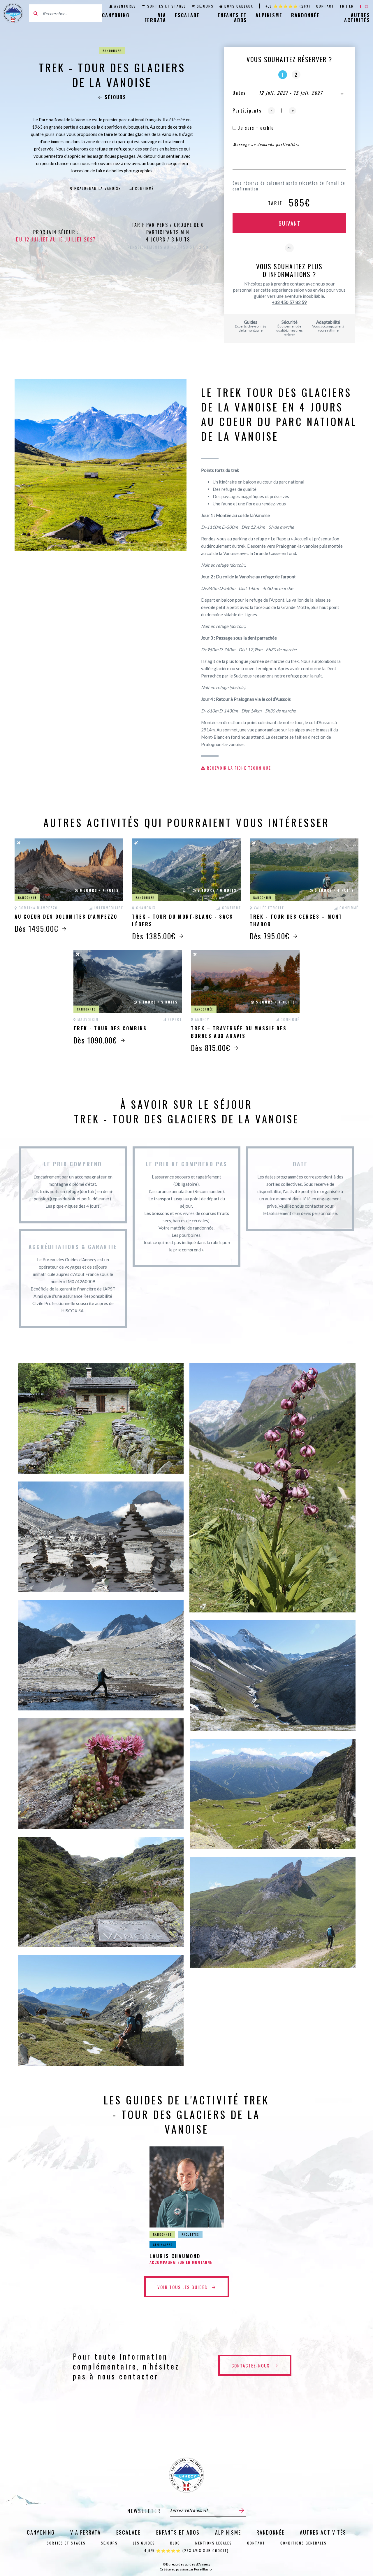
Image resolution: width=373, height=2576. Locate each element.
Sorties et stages (167, 6)
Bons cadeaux (239, 6)
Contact (325, 6)
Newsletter (144, 2511)
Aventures (125, 6)
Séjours (205, 6)
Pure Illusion (204, 2569)
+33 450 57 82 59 (289, 302)
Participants (247, 111)
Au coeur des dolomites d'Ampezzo (66, 917)
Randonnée (305, 15)
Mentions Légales (214, 2543)
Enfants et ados (232, 18)
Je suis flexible (255, 128)
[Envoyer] (242, 2510)
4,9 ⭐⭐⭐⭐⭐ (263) (288, 6)
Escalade (187, 15)
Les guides (144, 2543)
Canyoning (116, 15)
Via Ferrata (155, 18)
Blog (175, 2543)
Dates (239, 93)
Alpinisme (269, 15)
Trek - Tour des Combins (110, 1028)
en (351, 6)
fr (342, 6)
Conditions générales (303, 2543)
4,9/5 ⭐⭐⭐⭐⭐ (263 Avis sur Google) (186, 2550)
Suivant (290, 223)
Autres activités (357, 18)
